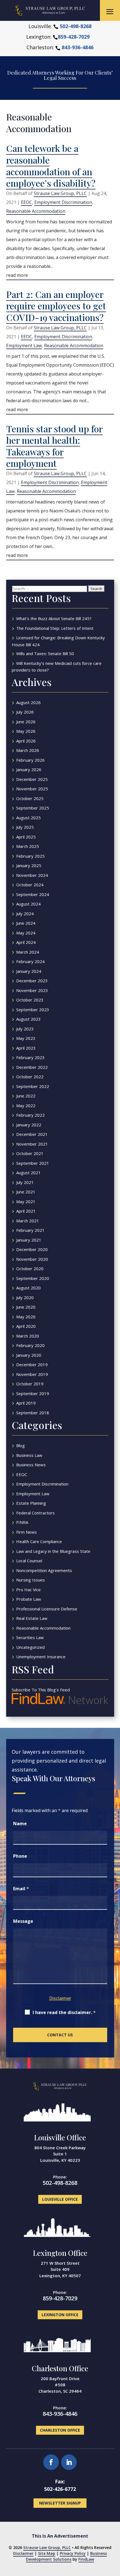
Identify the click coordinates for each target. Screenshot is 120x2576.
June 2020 (26, 1307)
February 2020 (30, 1345)
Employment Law (24, 346)
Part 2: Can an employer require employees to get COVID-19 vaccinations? (56, 306)
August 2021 (28, 1173)
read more (17, 275)
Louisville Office (60, 2137)
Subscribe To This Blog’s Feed (41, 1690)
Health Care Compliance (39, 1541)
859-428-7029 (74, 37)
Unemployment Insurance (41, 1657)
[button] (110, 12)
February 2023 (30, 1057)
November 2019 (32, 1374)
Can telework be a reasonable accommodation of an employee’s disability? (51, 166)
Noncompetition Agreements (44, 1570)
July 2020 (25, 1297)
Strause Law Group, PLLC (60, 193)
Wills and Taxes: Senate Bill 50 (45, 653)
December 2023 (32, 981)
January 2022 (29, 1125)
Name (20, 1824)
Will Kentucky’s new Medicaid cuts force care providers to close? (57, 667)
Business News (31, 1465)
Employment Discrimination (63, 202)
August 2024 (28, 904)
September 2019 (33, 1393)
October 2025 (30, 798)
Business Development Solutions (66, 2556)
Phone (20, 1856)
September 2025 (33, 808)
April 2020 (26, 1326)
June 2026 (26, 722)
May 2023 (26, 1038)
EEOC (27, 202)
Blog (21, 1445)
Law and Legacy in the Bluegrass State (53, 1551)
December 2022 (32, 1067)
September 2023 (33, 1010)
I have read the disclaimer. (64, 2012)
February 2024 (30, 961)
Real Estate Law (32, 1618)
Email (21, 1889)
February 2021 (30, 1230)
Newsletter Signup (60, 2503)
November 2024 (32, 875)
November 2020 (32, 1259)
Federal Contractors (35, 1513)
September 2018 (33, 1413)
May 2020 (26, 1317)
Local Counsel (29, 1561)
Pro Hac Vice (28, 1590)
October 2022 (30, 1077)
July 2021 (25, 1182)
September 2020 (33, 1278)
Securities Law (30, 1637)
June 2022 (26, 1096)
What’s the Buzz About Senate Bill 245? (54, 618)
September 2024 (33, 894)
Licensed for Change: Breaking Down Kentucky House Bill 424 (58, 641)
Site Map (47, 2553)
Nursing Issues (31, 1580)
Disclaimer (60, 1998)
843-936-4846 (78, 47)
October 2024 (30, 885)
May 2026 (26, 731)
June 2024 (26, 923)
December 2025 (32, 779)
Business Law (29, 1455)
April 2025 (26, 837)
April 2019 (26, 1403)
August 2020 (28, 1288)
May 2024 (26, 933)
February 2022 (30, 1115)
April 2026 (26, 741)
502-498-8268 (76, 26)
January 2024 (29, 971)
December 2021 (32, 1134)
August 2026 (28, 702)
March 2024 (28, 952)
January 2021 (29, 1240)
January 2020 (29, 1355)
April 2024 (26, 942)
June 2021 (26, 1192)
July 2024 (25, 914)
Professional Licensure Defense (47, 1609)
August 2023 (28, 1019)
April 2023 (26, 1048)
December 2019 (32, 1365)
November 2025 (32, 789)
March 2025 (28, 846)
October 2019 (30, 1384)
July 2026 (25, 712)
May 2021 (26, 1201)
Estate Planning (31, 1503)
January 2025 (29, 865)
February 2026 (30, 760)
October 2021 (30, 1153)
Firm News (27, 1532)
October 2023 (30, 1000)
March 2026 (28, 750)
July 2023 (25, 1029)
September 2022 (33, 1086)
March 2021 (28, 1221)
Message (23, 1921)
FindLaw (86, 2559)
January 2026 (29, 769)
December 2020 (32, 1249)
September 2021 (33, 1163)
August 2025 (28, 818)
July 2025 (25, 827)
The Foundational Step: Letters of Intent (55, 628)
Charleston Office (60, 2368)
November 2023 (32, 990)
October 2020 (30, 1269)
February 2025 (30, 856)
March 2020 (28, 1336)
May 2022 (26, 1106)
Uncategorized (30, 1647)
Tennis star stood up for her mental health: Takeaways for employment (54, 446)
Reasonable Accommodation (36, 211)
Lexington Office (60, 2253)
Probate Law (29, 1599)
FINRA (22, 1522)
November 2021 (32, 1144)
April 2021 (26, 1211)
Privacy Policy (73, 2553)
